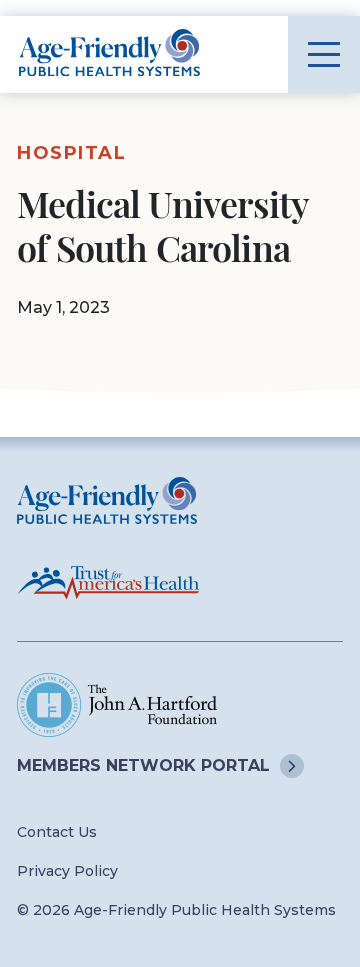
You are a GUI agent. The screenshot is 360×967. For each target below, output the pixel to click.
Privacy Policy (67, 871)
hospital (71, 153)
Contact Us (57, 832)
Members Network (143, 765)
